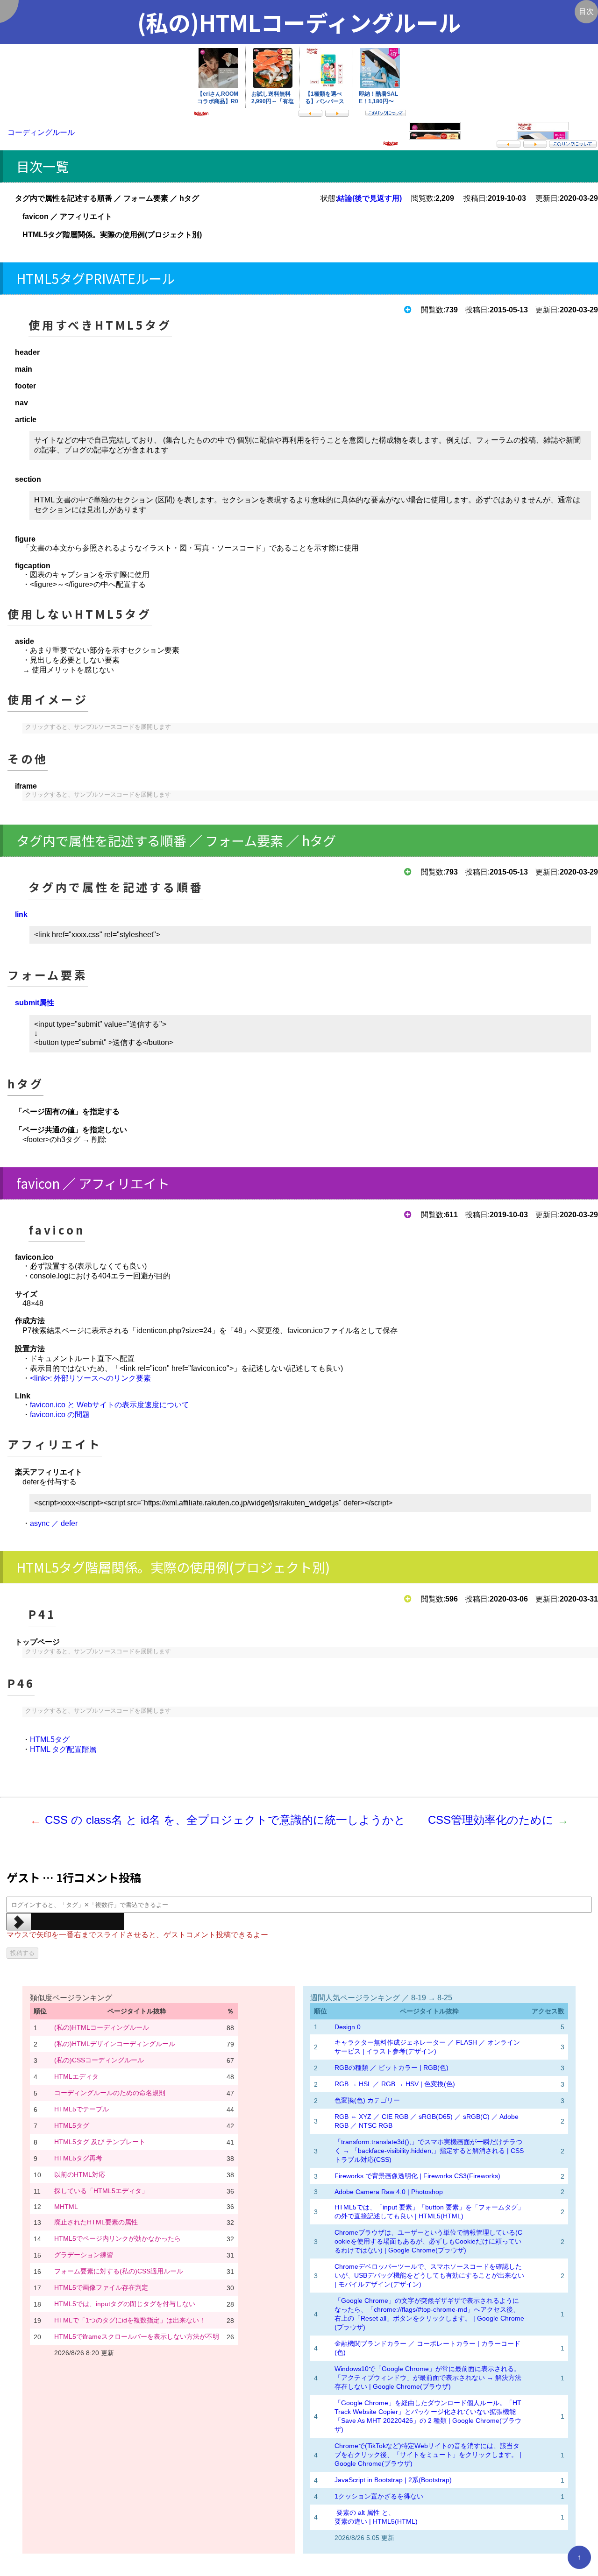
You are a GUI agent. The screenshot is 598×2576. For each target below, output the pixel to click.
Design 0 (348, 2027)
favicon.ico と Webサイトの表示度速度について (110, 1405)
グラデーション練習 (84, 2255)
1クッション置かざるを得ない (379, 2496)
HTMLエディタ (76, 2076)
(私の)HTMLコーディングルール (102, 2027)
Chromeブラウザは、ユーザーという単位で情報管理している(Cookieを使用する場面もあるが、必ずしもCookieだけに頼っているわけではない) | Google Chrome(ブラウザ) (428, 2241)
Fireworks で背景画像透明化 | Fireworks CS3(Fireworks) (417, 2176)
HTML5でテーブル (82, 2109)
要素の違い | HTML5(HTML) (376, 2521)
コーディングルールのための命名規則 (110, 2093)
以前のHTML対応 (80, 2174)
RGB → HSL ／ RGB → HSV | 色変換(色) (395, 2084)
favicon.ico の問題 (60, 1415)
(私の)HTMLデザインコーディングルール (115, 2044)
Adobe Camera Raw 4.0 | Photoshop (389, 2192)
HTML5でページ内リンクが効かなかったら (117, 2238)
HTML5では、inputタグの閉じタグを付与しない (125, 2304)
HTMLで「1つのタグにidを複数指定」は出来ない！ (130, 2320)
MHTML (66, 2207)
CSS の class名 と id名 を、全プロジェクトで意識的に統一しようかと (225, 1820)
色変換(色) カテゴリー (367, 2100)
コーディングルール (41, 132)
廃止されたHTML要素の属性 (96, 2222)
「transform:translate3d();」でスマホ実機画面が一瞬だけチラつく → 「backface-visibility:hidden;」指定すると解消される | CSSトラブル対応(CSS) (429, 2151)
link (21, 914)
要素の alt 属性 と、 (365, 2512)
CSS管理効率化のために (491, 1820)
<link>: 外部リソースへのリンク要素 (90, 1378)
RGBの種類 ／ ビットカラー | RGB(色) (392, 2068)
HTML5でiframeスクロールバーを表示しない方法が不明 (137, 2336)
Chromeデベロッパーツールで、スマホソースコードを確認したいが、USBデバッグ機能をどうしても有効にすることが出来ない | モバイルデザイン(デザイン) (429, 2275)
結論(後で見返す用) (370, 198)
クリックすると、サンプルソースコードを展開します (98, 727)
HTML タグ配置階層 (63, 1749)
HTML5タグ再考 (78, 2158)
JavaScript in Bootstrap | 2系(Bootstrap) (393, 2480)
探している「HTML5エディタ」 (101, 2191)
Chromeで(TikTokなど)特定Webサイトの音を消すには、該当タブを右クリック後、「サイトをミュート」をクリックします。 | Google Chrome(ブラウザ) (428, 2455)
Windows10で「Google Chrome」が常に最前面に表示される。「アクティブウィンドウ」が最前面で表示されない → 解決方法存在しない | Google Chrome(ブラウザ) (428, 2378)
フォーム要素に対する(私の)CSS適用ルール (119, 2271)
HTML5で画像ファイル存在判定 (101, 2287)
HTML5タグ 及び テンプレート (100, 2142)
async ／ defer (54, 1523)
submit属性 (35, 1003)
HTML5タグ (50, 1740)
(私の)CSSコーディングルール (99, 2060)
